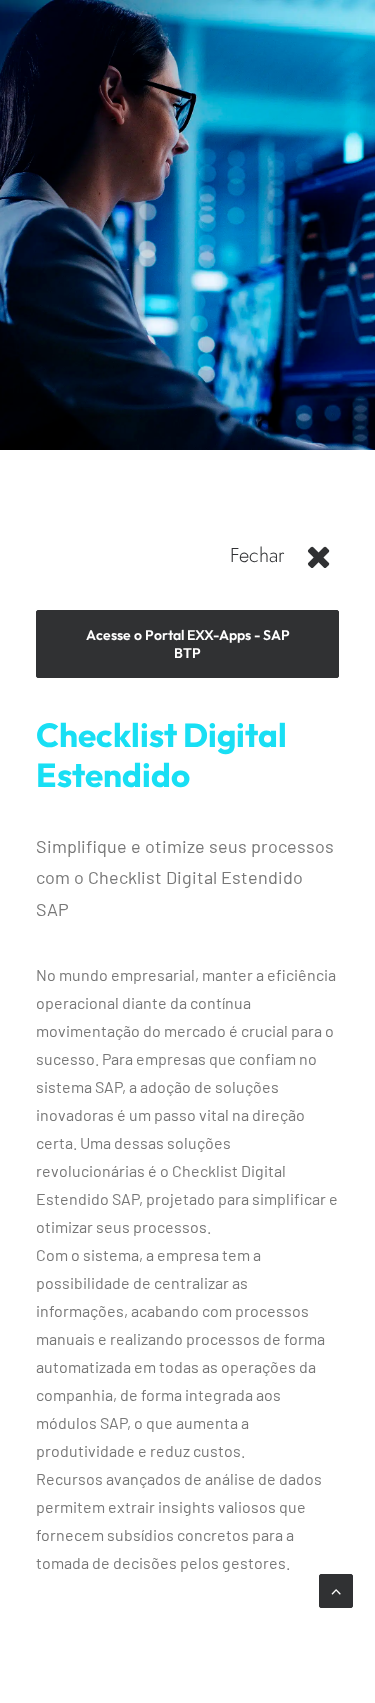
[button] (318, 563)
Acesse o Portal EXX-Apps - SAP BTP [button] (189, 644)
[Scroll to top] (336, 1588)
